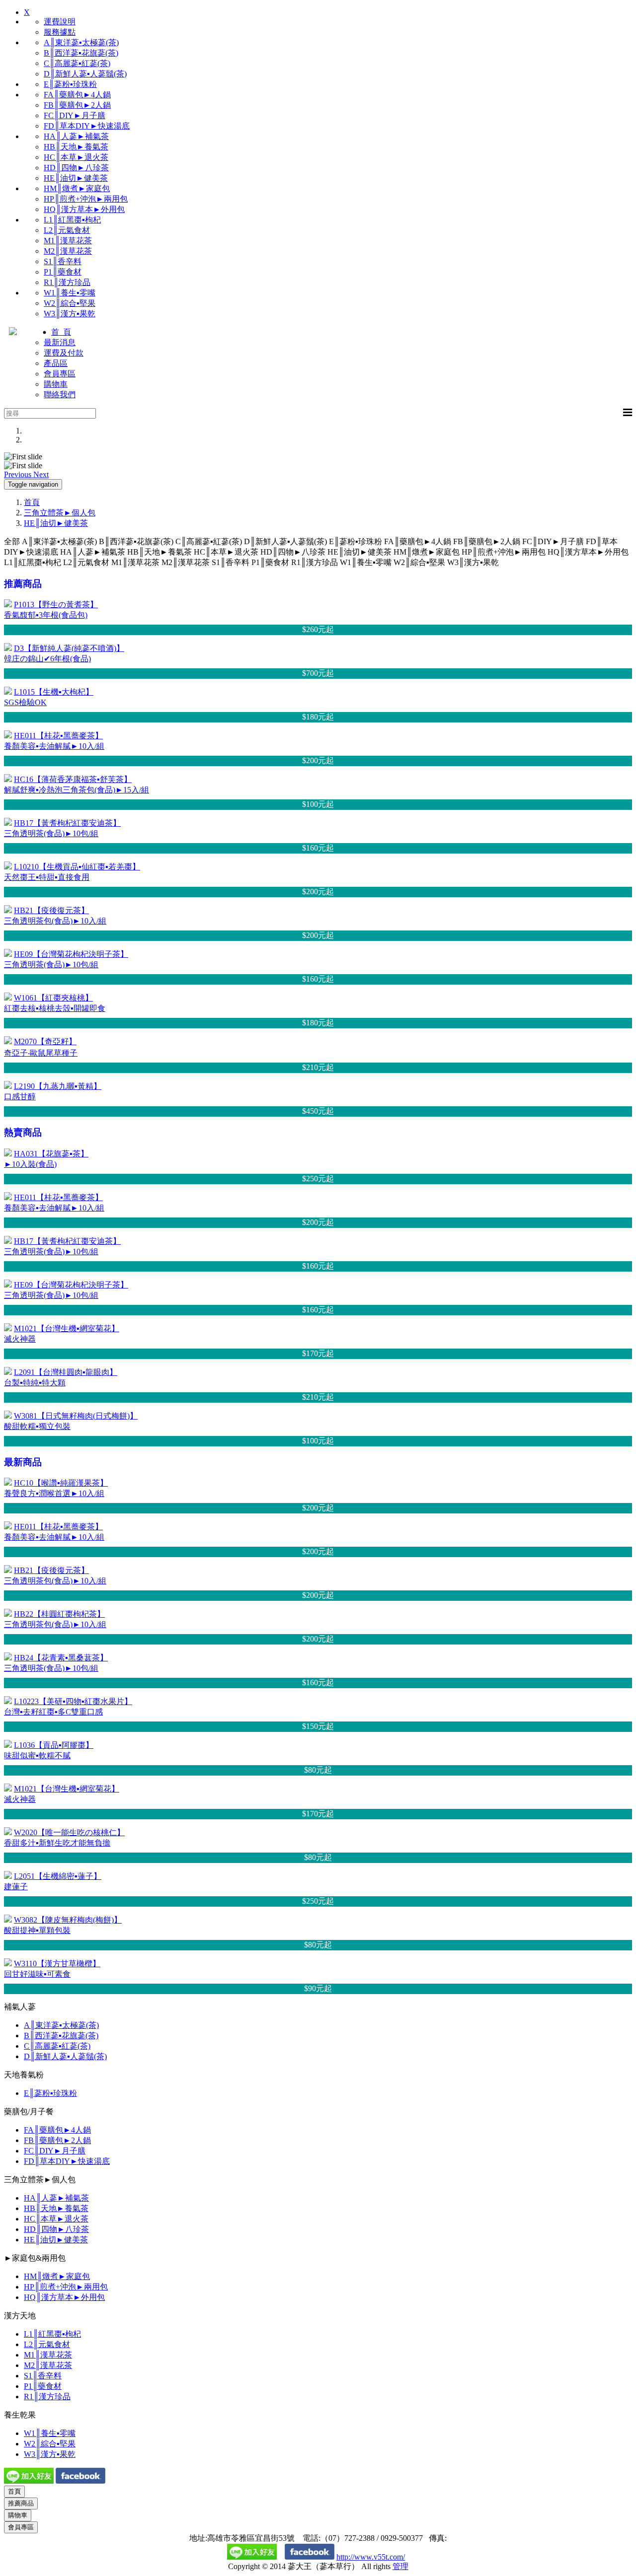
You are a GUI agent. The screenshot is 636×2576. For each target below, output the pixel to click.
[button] (19, 474)
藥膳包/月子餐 (29, 2111)
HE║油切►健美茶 (76, 178)
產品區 (56, 363)
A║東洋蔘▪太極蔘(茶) (81, 42)
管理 (400, 2566)
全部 (12, 541)
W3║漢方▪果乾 (70, 314)
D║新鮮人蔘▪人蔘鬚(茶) (85, 74)
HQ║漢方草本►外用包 (84, 209)
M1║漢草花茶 (68, 241)
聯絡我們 (60, 394)
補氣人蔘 (20, 2007)
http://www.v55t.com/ (371, 2557)
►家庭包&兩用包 (35, 2258)
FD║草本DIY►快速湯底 (87, 126)
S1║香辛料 (63, 261)
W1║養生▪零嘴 (70, 293)
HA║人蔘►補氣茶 (76, 136)
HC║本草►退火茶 (76, 157)
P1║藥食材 (63, 272)
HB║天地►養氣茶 (76, 147)
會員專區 (60, 374)
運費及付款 (64, 353)
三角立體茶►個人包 (60, 513)
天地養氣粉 (24, 2075)
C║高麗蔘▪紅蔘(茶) (77, 63)
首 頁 (61, 332)
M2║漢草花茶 (68, 251)
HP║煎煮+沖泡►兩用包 (86, 199)
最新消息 (60, 342)
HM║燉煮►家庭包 (77, 188)
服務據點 (60, 32)
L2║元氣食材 (67, 230)
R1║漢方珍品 (67, 282)
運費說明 (60, 22)
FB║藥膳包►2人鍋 (77, 105)
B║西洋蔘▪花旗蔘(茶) (81, 53)
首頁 (32, 502)
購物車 (56, 384)
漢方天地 (20, 2316)
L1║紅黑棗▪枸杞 (72, 220)
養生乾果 (20, 2415)
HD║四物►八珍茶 (76, 168)
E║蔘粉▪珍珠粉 (70, 84)
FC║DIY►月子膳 (75, 115)
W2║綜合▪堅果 (70, 303)
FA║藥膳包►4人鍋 (77, 95)
